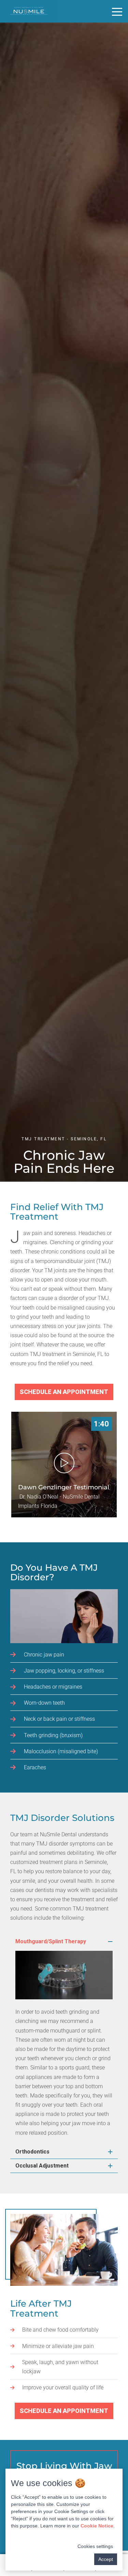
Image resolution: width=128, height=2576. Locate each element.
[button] (64, 1942)
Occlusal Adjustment (42, 2166)
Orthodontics (32, 2152)
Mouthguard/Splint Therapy (51, 1941)
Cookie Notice (97, 2526)
